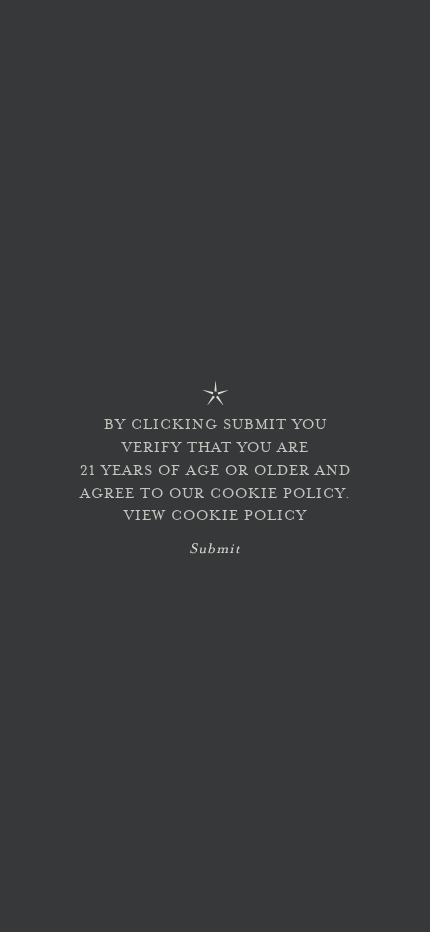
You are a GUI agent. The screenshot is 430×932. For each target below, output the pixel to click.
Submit (215, 550)
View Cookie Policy (215, 517)
